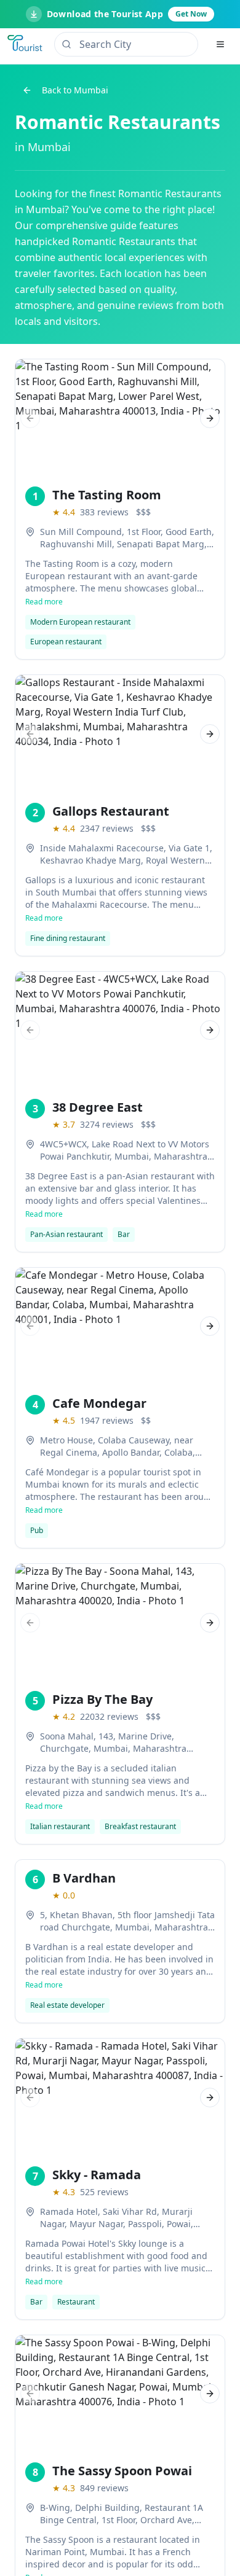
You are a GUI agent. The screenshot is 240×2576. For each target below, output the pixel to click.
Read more (44, 602)
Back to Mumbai (75, 90)
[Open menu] (220, 44)
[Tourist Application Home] (26, 44)
